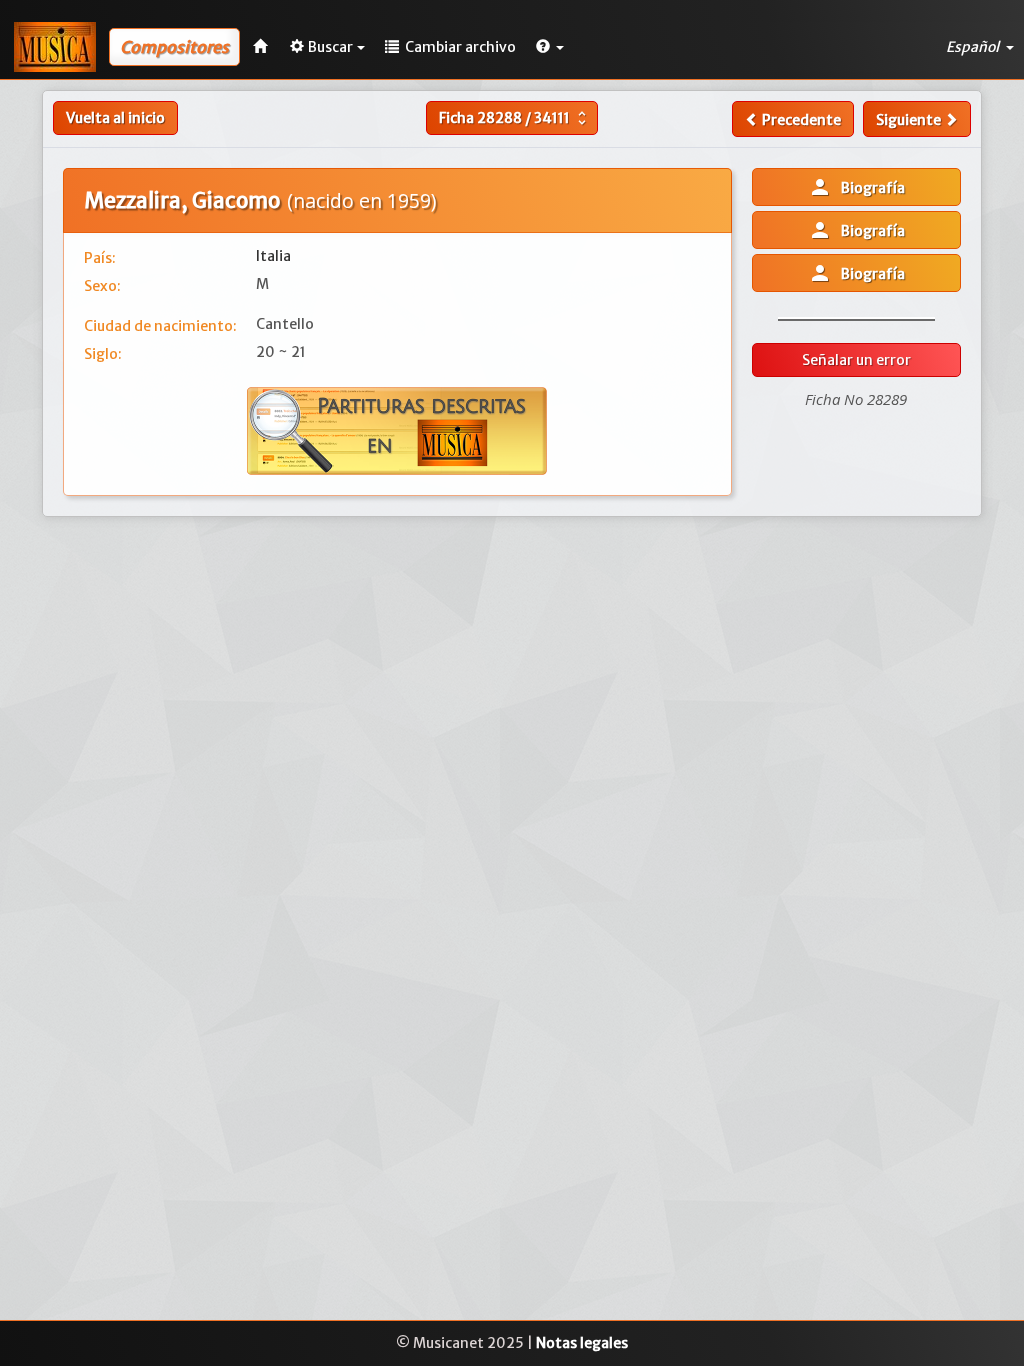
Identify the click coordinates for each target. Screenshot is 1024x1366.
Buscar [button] (330, 47)
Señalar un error (856, 360)
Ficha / (515, 118)
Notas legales (582, 1343)
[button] (550, 47)
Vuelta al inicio (115, 118)
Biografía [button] (856, 187)
